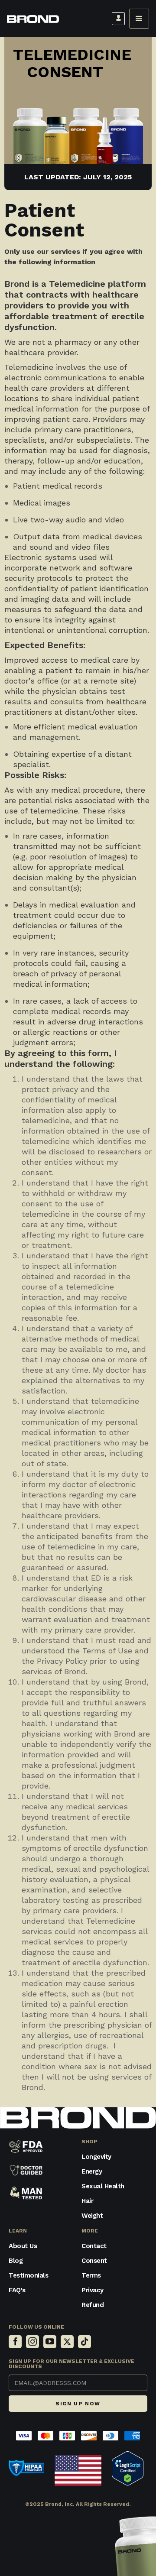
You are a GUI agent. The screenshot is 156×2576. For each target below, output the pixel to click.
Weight (92, 2216)
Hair (87, 2201)
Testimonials (28, 2275)
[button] (139, 19)
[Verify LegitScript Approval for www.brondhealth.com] (128, 2467)
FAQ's (17, 2290)
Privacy (93, 2290)
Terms (91, 2275)
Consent (94, 2261)
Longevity (96, 2157)
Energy (92, 2171)
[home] (33, 19)
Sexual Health (103, 2186)
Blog (16, 2261)
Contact (94, 2246)
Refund (93, 2305)
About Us (23, 2246)
